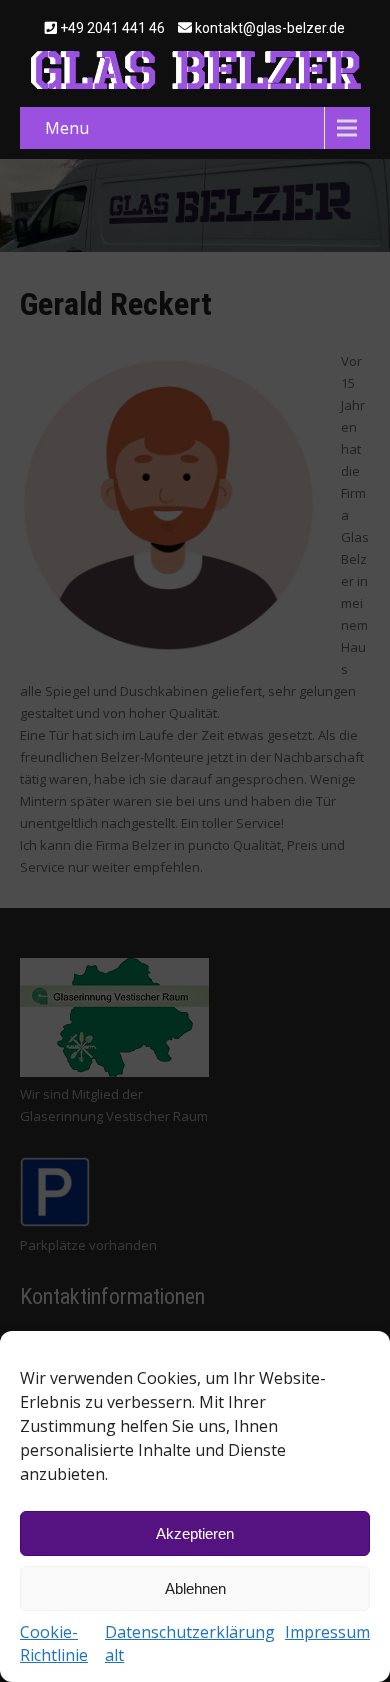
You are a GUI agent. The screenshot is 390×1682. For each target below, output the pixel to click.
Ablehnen (195, 1588)
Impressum (327, 1632)
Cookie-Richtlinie (54, 1643)
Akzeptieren (195, 1533)
